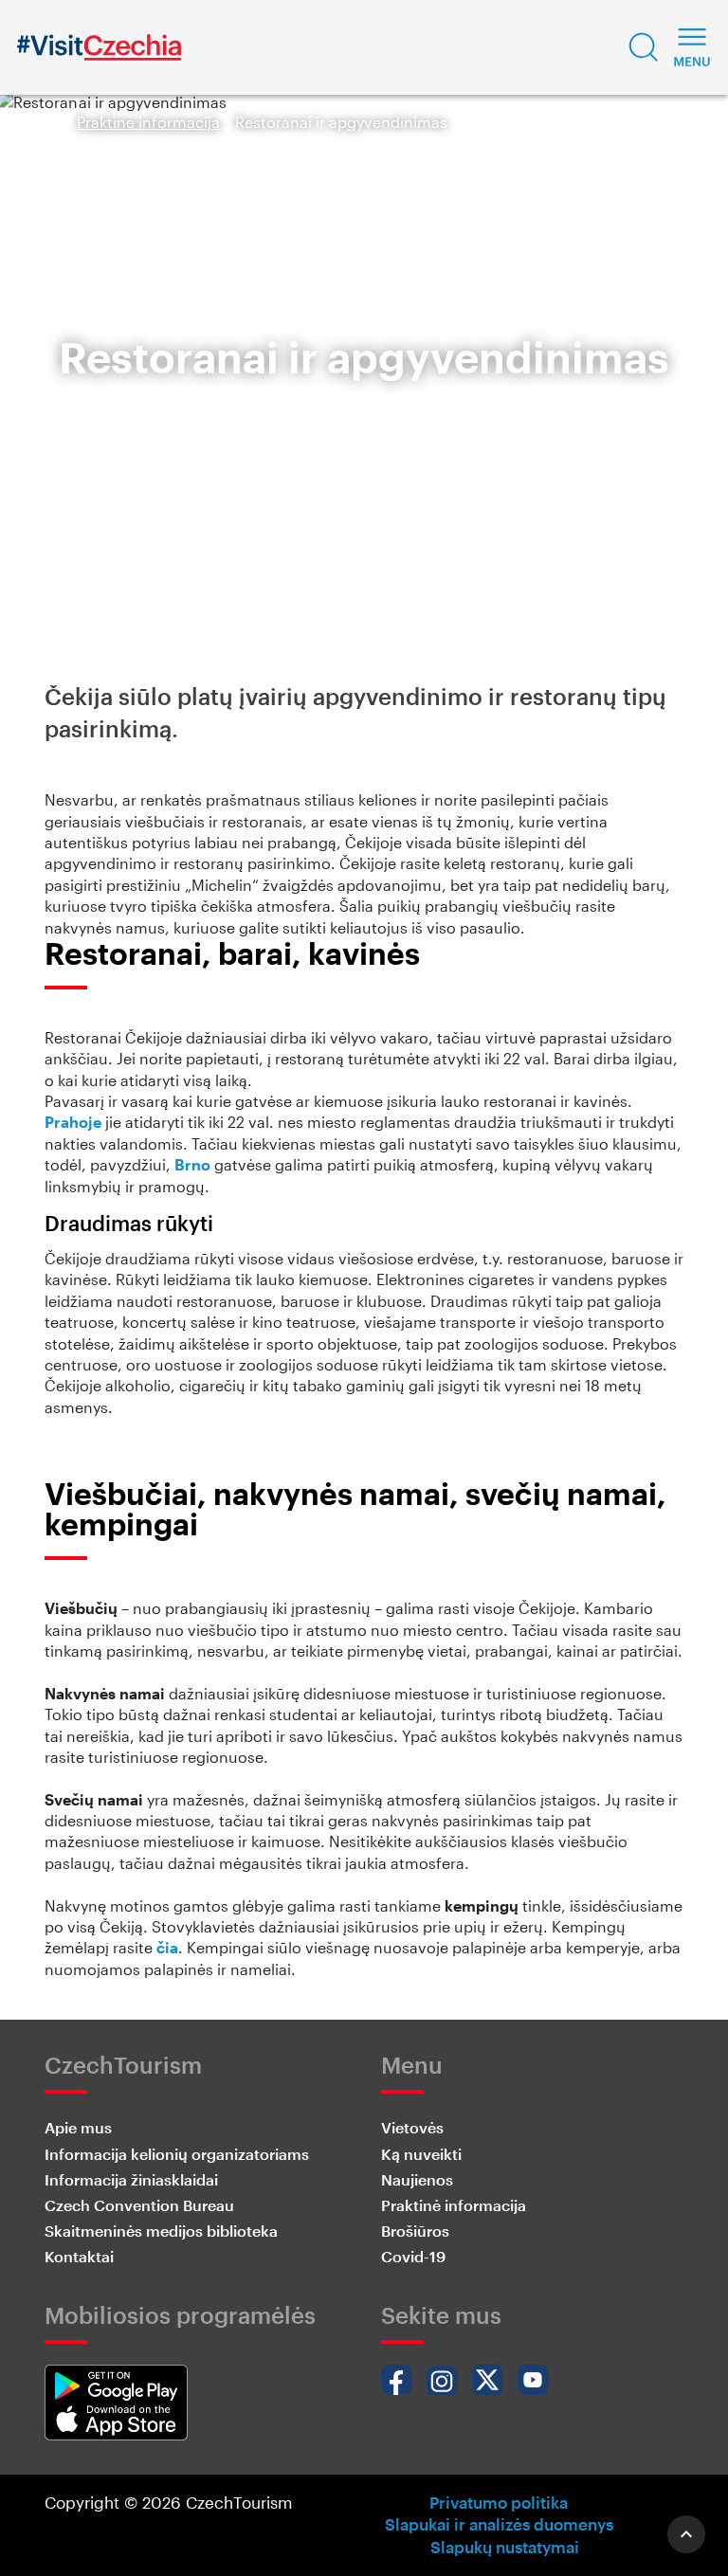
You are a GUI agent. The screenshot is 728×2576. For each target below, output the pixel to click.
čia (167, 1947)
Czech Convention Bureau (139, 2205)
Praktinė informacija (148, 122)
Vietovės (412, 2127)
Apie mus (78, 2127)
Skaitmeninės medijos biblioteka (161, 2231)
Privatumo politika (499, 2502)
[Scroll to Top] (686, 2534)
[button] (644, 47)
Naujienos (417, 2179)
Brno (192, 1164)
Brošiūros (415, 2231)
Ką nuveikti (421, 2154)
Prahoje (73, 1122)
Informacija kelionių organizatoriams (177, 2154)
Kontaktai (79, 2256)
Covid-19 (413, 2256)
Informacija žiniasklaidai (131, 2179)
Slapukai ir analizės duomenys (499, 2524)
